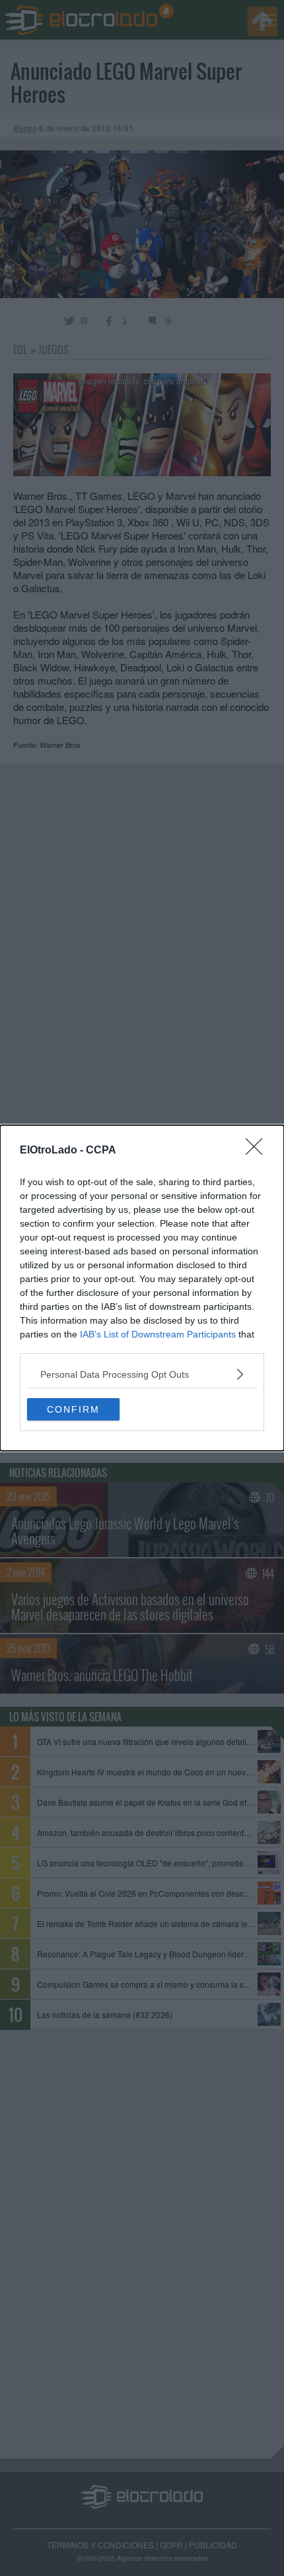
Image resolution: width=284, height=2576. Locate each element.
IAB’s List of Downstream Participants (158, 1334)
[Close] (258, 1151)
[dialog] (142, 1288)
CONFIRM (73, 1409)
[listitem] (142, 1374)
